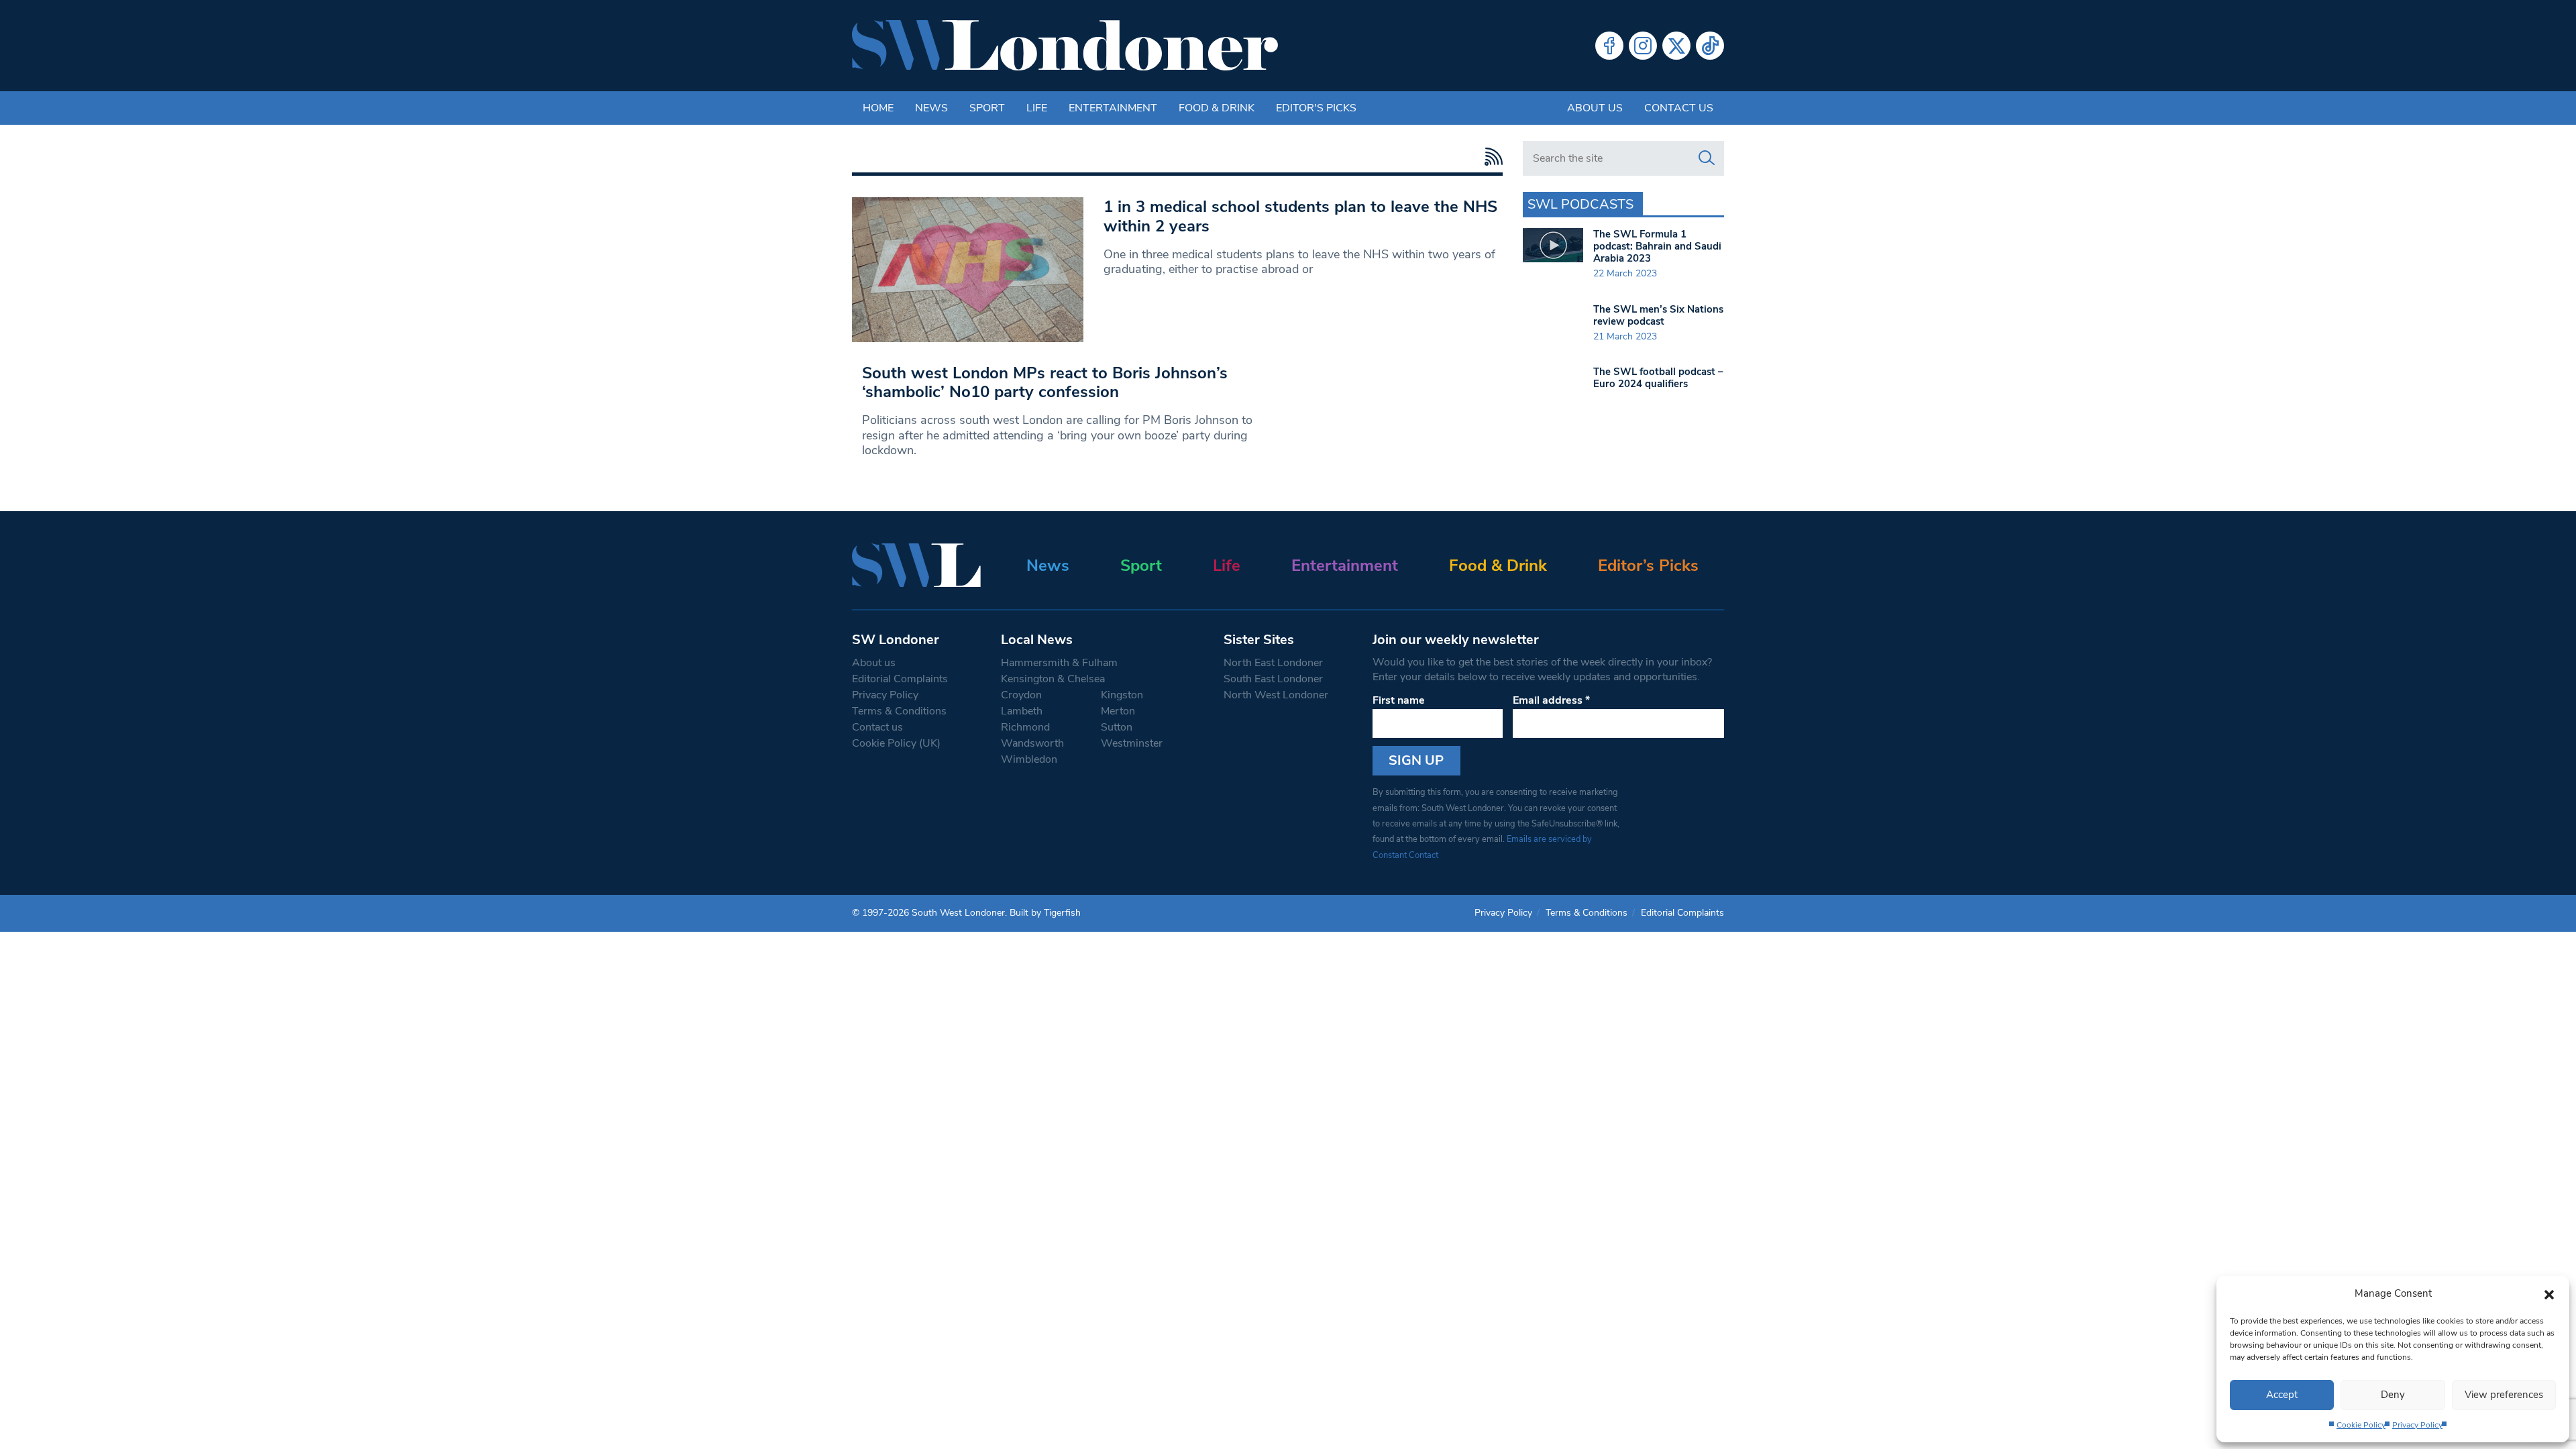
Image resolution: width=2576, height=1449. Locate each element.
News (931, 108)
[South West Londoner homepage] (1065, 46)
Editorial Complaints (900, 679)
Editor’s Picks (1648, 566)
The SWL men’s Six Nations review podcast (1658, 315)
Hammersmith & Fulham (1059, 663)
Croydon (1021, 695)
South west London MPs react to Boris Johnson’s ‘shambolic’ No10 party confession (1045, 383)
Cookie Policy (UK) (896, 743)
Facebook (1609, 46)
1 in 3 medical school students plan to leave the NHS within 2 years (1300, 216)
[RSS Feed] (1490, 157)
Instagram (1643, 46)
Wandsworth (1032, 743)
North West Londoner (1276, 695)
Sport (987, 108)
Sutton (1117, 727)
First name (1399, 700)
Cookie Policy (2361, 1425)
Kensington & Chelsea (1053, 679)
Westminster (1132, 743)
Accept (2282, 1395)
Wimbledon (1029, 759)
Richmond (1025, 727)
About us (1595, 108)
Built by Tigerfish (1045, 913)
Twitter (1676, 46)
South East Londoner (1273, 679)
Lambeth (1022, 711)
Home (878, 108)
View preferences (2504, 1395)
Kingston (1122, 695)
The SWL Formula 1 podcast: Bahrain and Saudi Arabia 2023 (1657, 246)
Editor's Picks (1316, 108)
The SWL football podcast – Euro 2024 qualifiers (1658, 378)
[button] (2549, 1293)
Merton (1118, 711)
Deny (2393, 1395)
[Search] (1707, 158)
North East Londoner (1273, 663)
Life (1037, 108)
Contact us (1679, 108)
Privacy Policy (2417, 1425)
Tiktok (1710, 46)
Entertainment (1113, 108)
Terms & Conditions (899, 711)
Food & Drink (1217, 108)
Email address (1551, 700)
